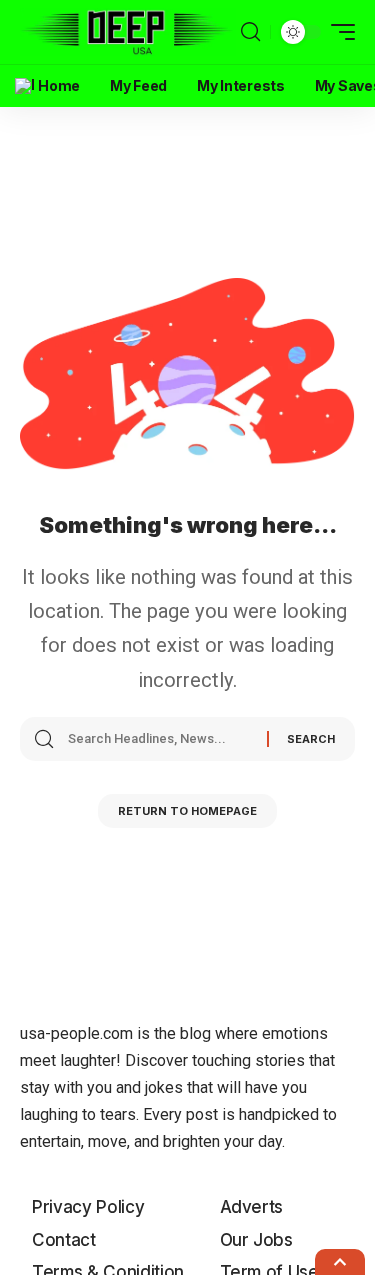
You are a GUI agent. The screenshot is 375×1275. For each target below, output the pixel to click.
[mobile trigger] (338, 32)
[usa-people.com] (128, 32)
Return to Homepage (187, 811)
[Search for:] (160, 739)
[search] (250, 32)
